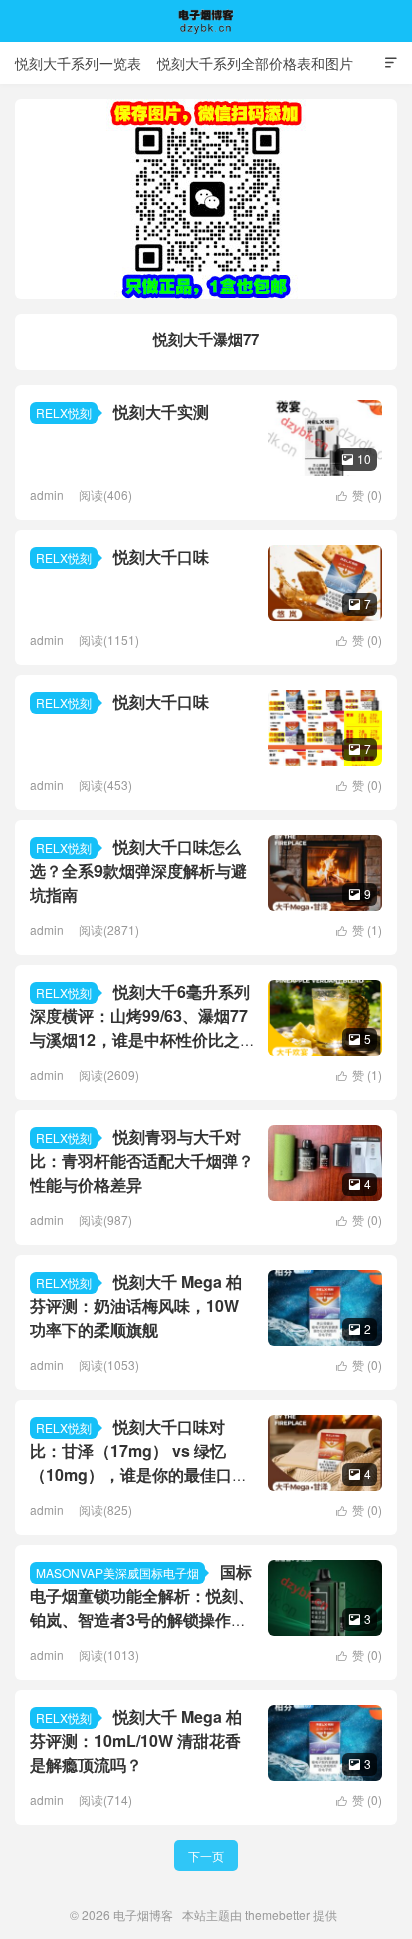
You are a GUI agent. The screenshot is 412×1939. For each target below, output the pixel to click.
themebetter (277, 1914)
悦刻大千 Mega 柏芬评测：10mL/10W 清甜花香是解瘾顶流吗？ (136, 1740)
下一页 (206, 1855)
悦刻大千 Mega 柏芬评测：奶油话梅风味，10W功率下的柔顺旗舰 (136, 1305)
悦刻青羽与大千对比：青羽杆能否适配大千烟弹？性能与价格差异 (142, 1160)
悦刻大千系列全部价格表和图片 (255, 63)
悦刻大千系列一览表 (78, 63)
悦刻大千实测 (161, 411)
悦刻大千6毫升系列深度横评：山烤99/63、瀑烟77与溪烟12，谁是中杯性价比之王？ (140, 1027)
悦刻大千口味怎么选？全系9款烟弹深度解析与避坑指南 (138, 870)
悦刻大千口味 (161, 556)
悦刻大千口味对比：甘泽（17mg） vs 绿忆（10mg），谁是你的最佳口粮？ (131, 1462)
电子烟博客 (206, 21)
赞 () (359, 494)
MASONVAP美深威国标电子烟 (117, 1572)
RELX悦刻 (64, 412)
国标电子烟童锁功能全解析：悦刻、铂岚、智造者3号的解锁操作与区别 (142, 1607)
